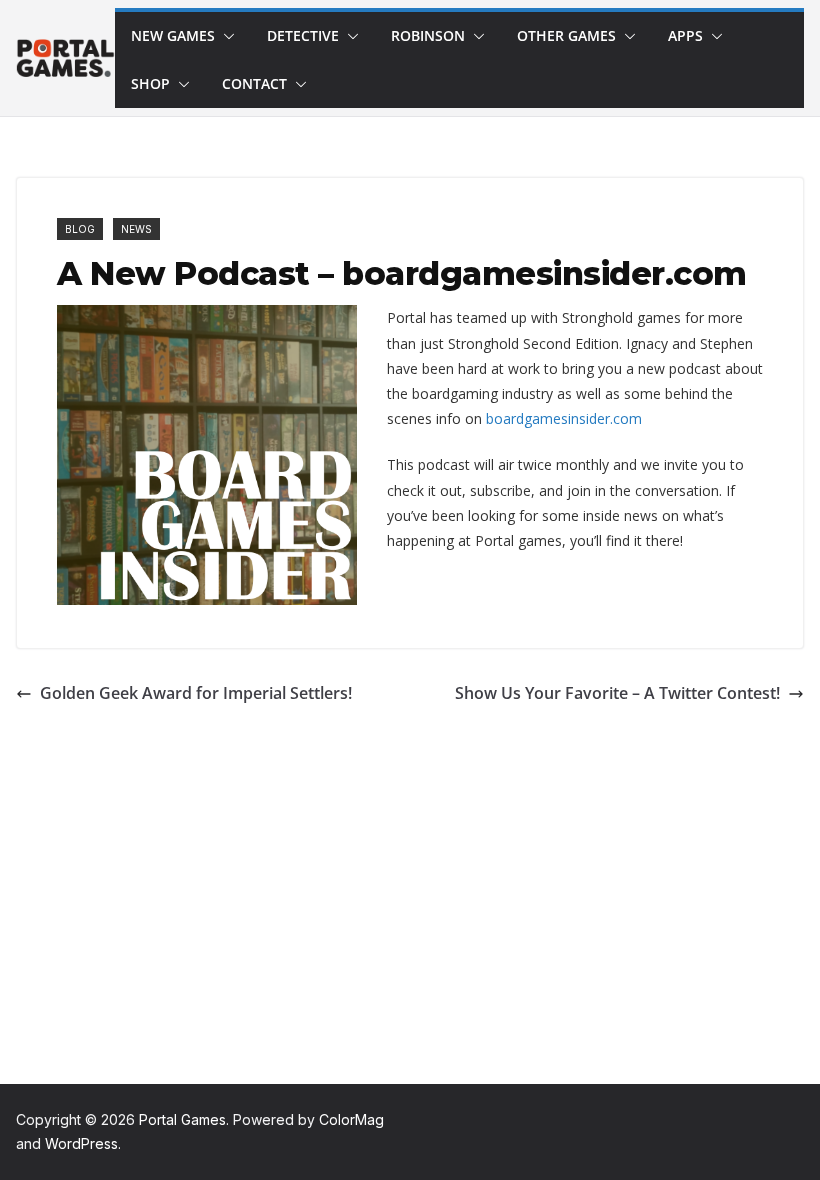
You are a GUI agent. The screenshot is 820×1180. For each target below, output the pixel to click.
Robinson (428, 35)
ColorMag (351, 1119)
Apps (685, 35)
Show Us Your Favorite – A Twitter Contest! (617, 693)
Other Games (566, 35)
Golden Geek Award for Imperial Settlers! (196, 693)
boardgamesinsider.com (564, 418)
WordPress (81, 1143)
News (136, 229)
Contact (254, 83)
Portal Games (182, 1119)
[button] (225, 36)
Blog (80, 229)
